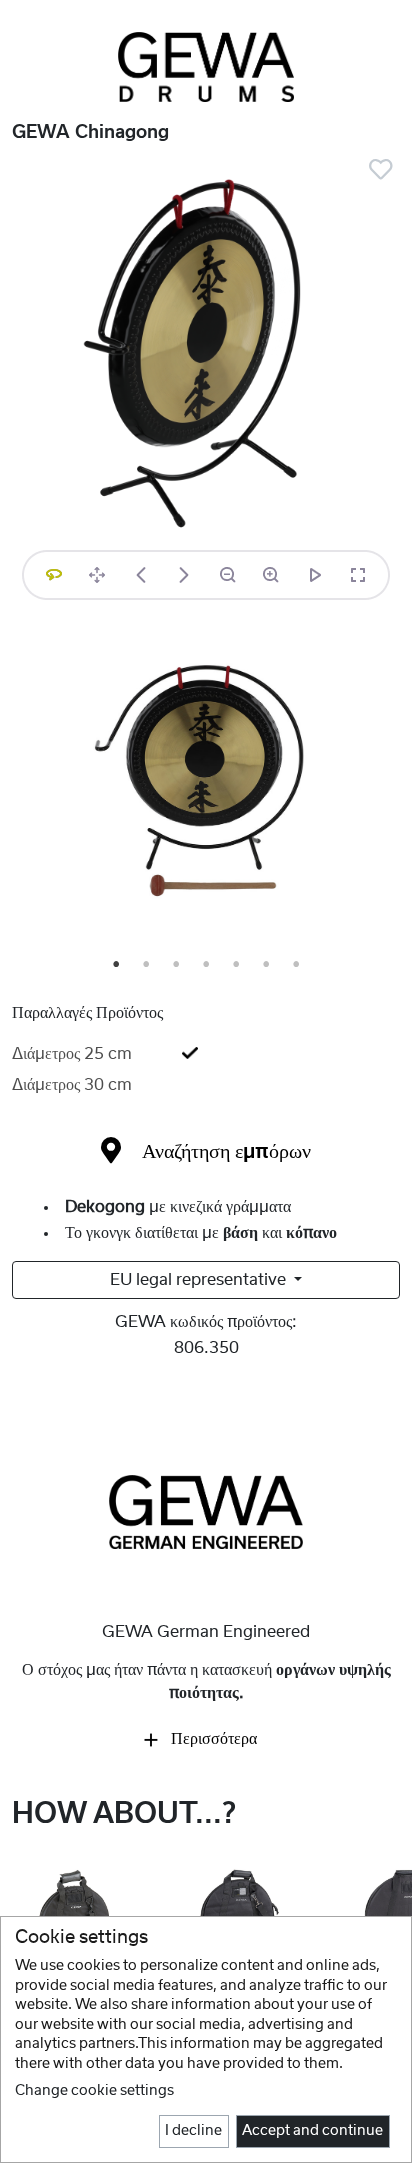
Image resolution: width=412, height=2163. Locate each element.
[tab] (206, 1054)
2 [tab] (147, 965)
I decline (193, 2131)
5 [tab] (237, 965)
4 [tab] (207, 965)
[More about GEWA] (206, 1511)
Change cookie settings (94, 2091)
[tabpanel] (206, 784)
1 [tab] (117, 965)
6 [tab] (267, 965)
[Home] (206, 67)
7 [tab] (297, 965)
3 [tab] (177, 965)
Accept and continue (312, 2131)
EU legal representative (200, 1280)
